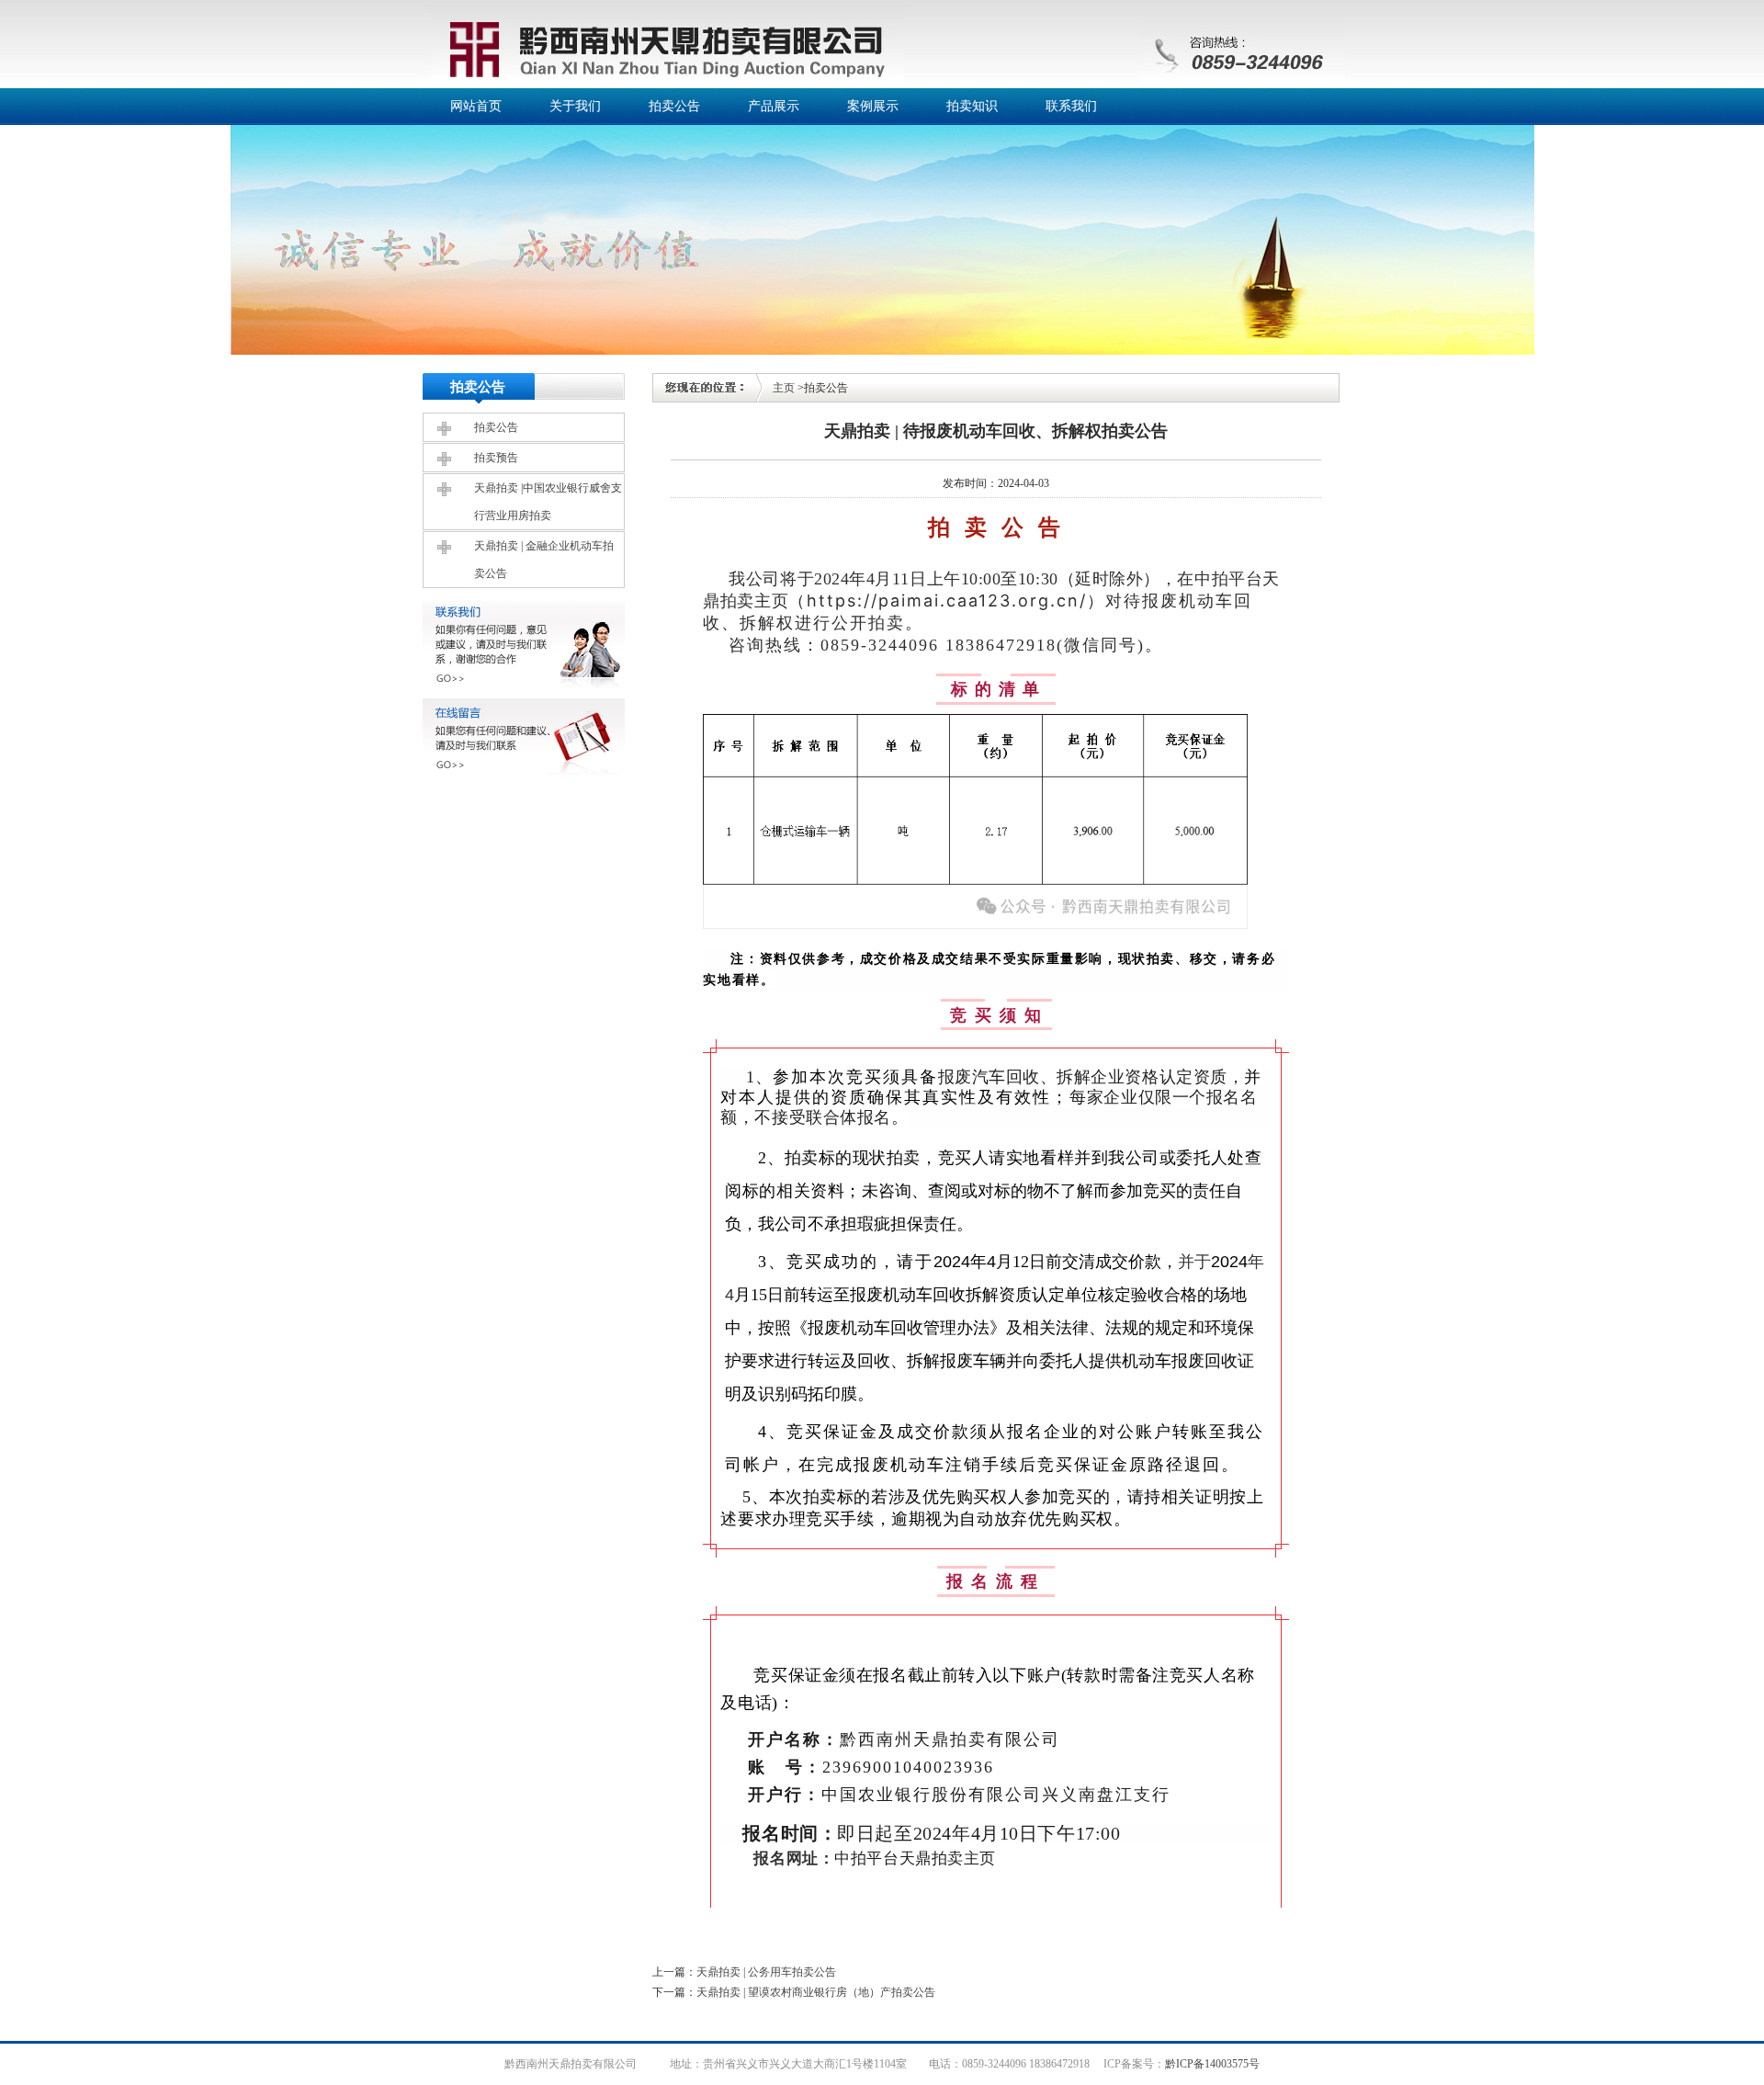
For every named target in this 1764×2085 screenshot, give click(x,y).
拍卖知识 (972, 106)
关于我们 (575, 106)
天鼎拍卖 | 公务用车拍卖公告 (766, 1972)
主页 (784, 388)
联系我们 (1071, 106)
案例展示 (873, 106)
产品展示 (774, 106)
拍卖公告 (674, 106)
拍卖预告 (496, 458)
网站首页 (476, 106)
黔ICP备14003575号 (1212, 2064)
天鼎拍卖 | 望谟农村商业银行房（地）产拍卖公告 (816, 1992)
